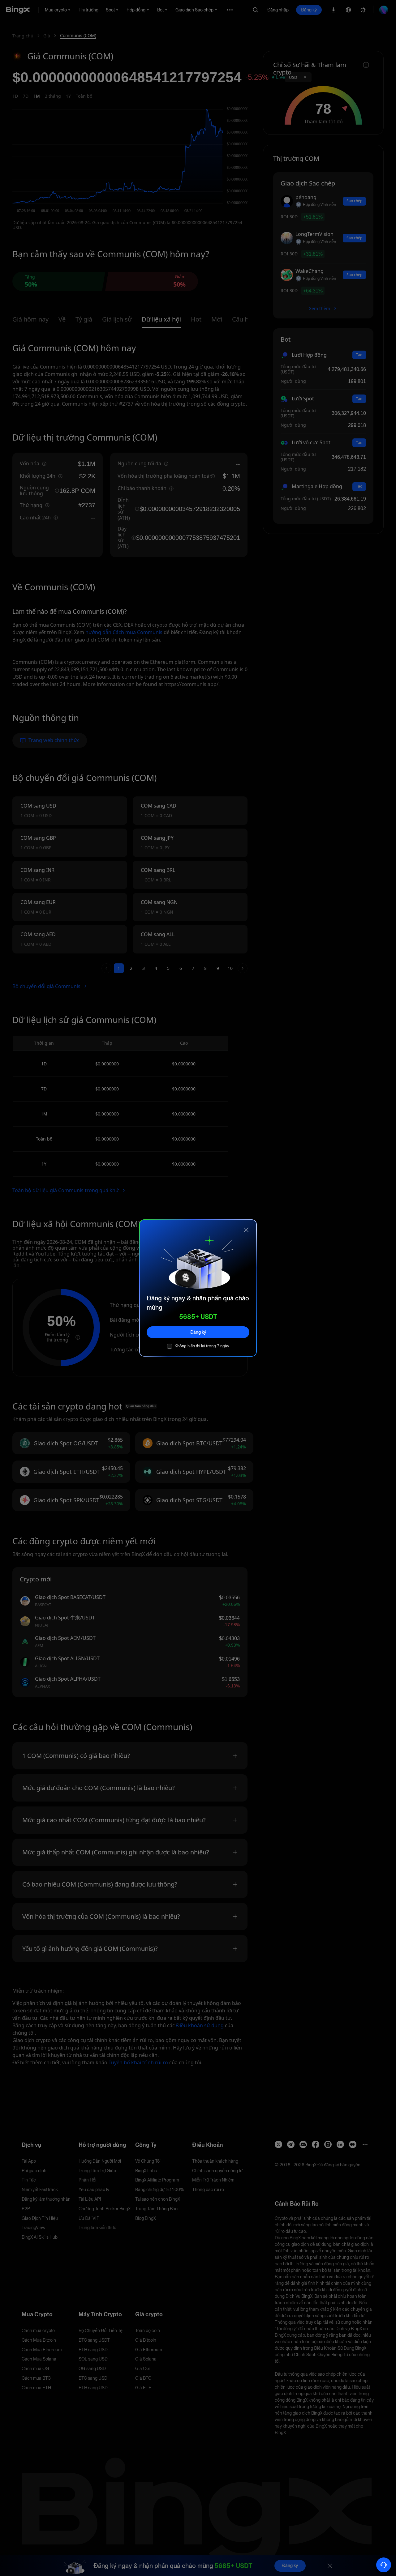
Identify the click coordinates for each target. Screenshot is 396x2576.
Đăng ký (198, 1332)
